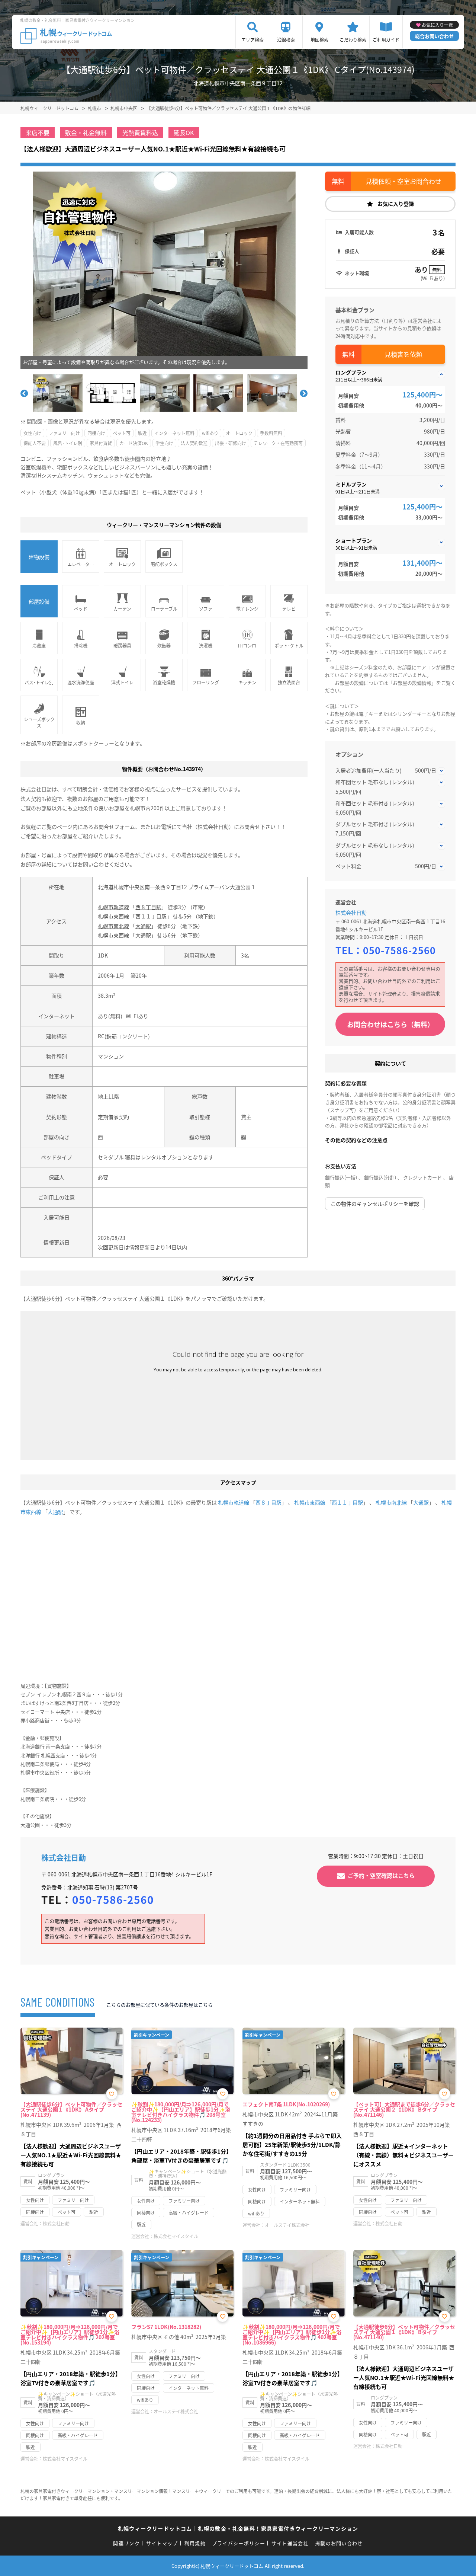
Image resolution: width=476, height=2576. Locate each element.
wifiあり (210, 433)
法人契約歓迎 (194, 443)
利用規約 (195, 2543)
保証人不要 (35, 443)
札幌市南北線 (113, 926)
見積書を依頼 (403, 354)
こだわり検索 (353, 40)
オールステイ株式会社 (287, 2225)
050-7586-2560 (399, 950)
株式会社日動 (351, 913)
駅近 (142, 433)
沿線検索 (286, 40)
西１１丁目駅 (151, 916)
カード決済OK (134, 443)
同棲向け (96, 433)
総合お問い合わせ (434, 36)
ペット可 (122, 433)
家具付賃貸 (101, 443)
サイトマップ (162, 2543)
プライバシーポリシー (239, 2543)
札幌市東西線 (113, 916)
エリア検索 (253, 40)
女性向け (32, 433)
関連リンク (126, 2543)
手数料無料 (271, 433)
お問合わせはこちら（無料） (390, 1024)
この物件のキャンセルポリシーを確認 (375, 1204)
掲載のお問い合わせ (339, 2543)
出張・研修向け (231, 443)
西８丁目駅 (148, 907)
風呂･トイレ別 (68, 443)
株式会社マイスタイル (176, 2236)
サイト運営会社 (290, 2543)
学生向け (164, 443)
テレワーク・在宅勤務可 (278, 443)
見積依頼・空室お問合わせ (403, 181)
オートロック (239, 433)
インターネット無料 (174, 433)
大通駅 (143, 926)
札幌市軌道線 (113, 907)
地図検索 (319, 40)
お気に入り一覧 (437, 25)
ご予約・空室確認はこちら (381, 1875)
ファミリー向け (64, 433)
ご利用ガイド (386, 40)
